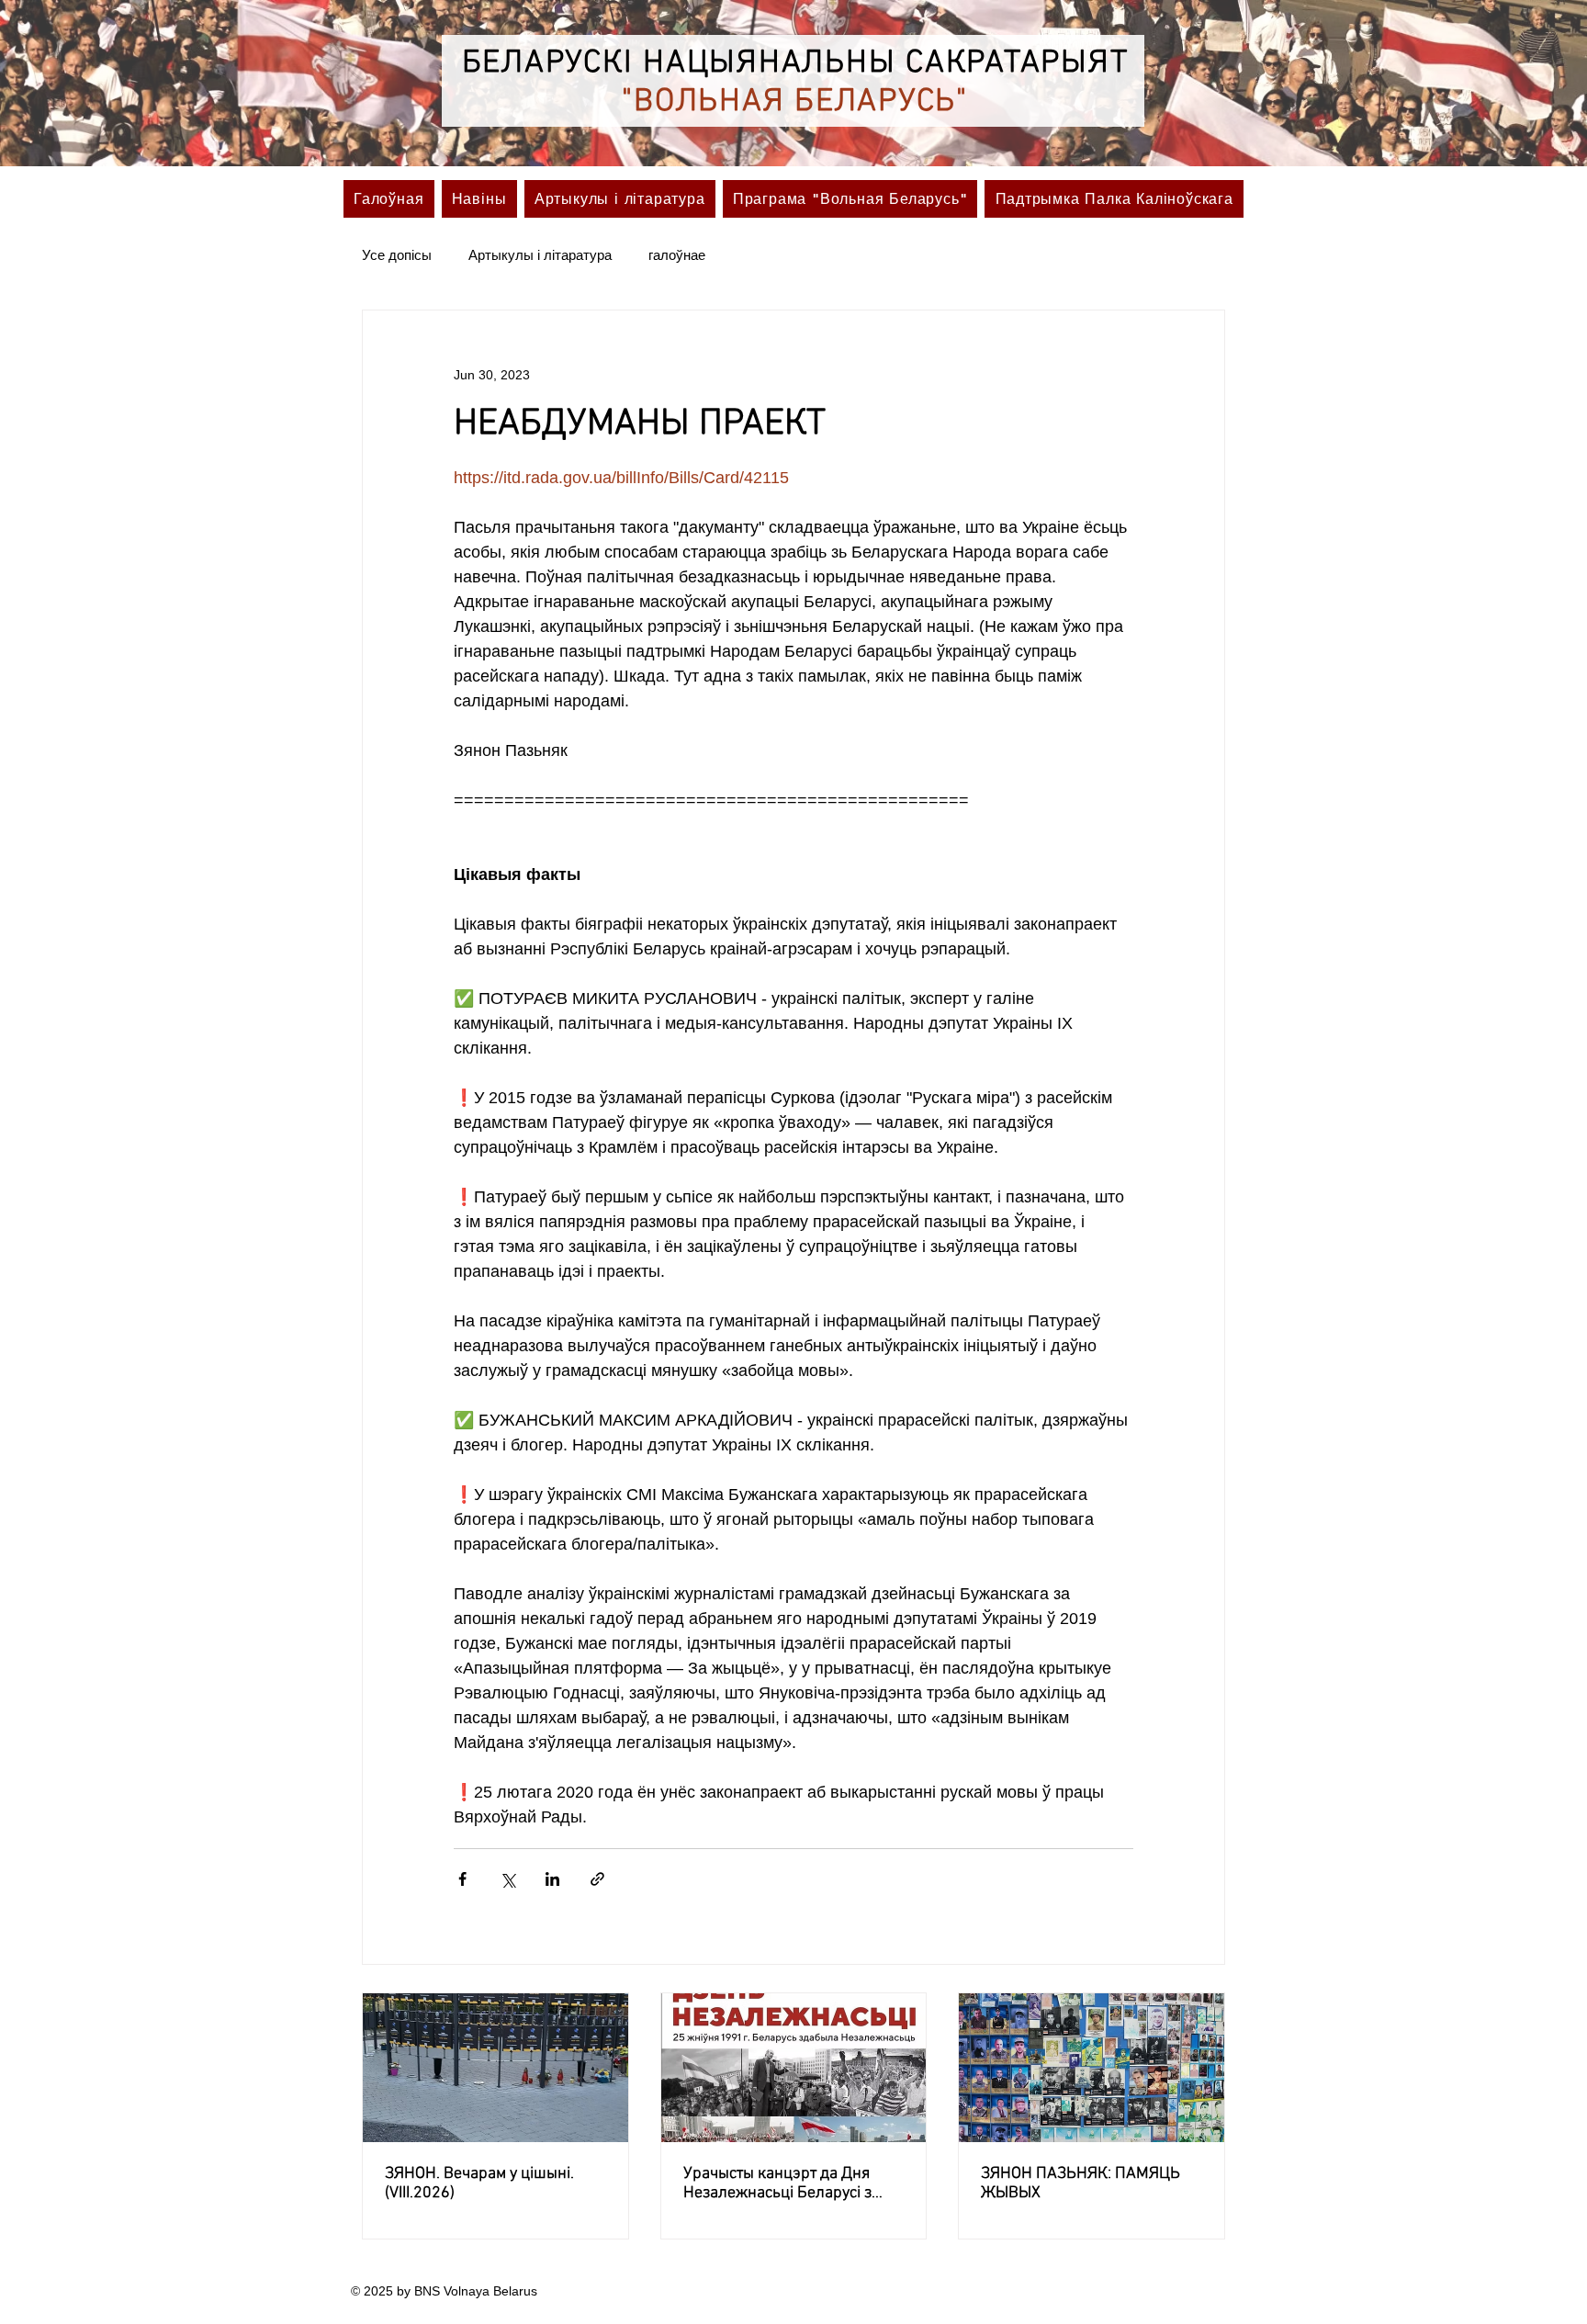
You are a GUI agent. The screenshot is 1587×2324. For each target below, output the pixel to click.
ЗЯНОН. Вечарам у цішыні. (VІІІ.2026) (479, 2183)
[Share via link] (597, 1879)
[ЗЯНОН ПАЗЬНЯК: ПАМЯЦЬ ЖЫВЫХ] (1092, 2068)
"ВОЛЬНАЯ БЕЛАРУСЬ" (795, 102)
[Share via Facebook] (462, 1879)
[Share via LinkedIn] (552, 1879)
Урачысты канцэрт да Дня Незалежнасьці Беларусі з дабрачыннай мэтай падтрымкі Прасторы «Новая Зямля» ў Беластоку (787, 2183)
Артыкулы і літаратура (540, 255)
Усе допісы (397, 255)
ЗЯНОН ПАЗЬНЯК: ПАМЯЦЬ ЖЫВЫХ (1081, 2183)
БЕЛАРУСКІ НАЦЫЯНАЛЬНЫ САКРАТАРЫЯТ (795, 63)
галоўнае (677, 255)
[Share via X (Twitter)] (507, 1879)
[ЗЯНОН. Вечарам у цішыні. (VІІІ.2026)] (495, 2068)
